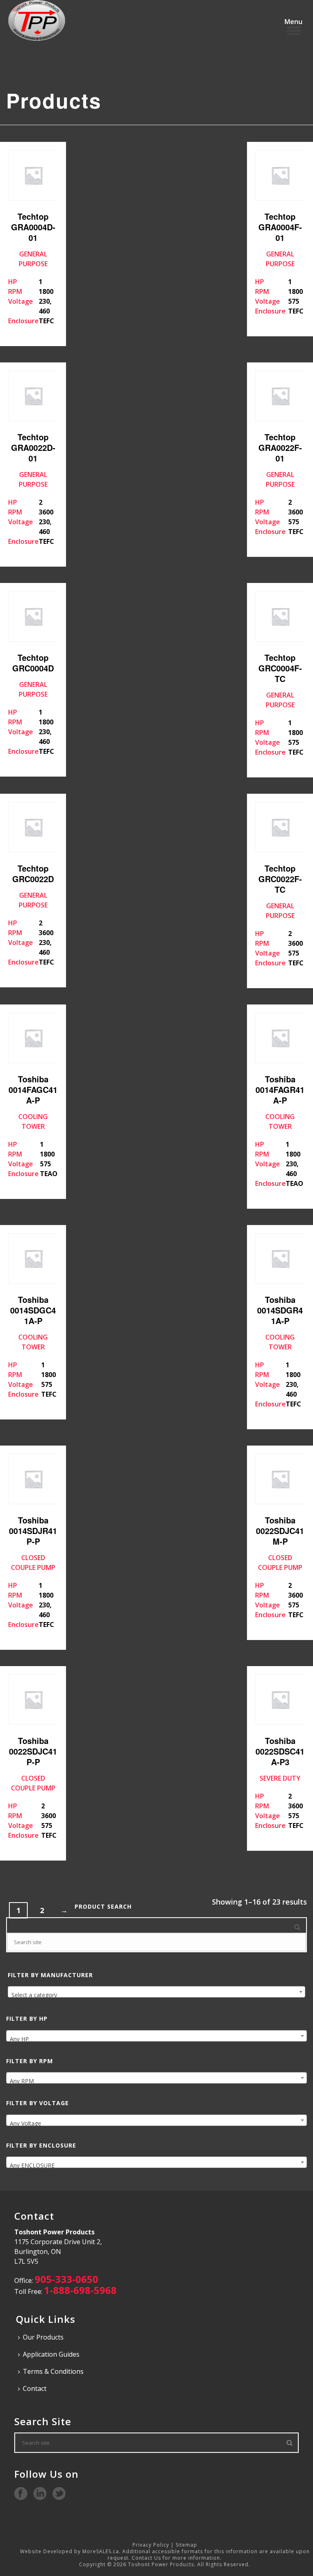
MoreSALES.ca (101, 2551)
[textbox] (156, 1995)
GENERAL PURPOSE (32, 268)
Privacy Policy (151, 2545)
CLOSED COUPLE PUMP (33, 1572)
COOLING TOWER (33, 1126)
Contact (35, 2388)
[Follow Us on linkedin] (40, 2494)
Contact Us (146, 2558)
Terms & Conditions (53, 2371)
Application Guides (51, 2354)
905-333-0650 (66, 2279)
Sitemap (186, 2545)
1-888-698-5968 (80, 2290)
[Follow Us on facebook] (21, 2494)
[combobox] (156, 1992)
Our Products (43, 2337)
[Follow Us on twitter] (59, 2494)
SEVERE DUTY (280, 1782)
